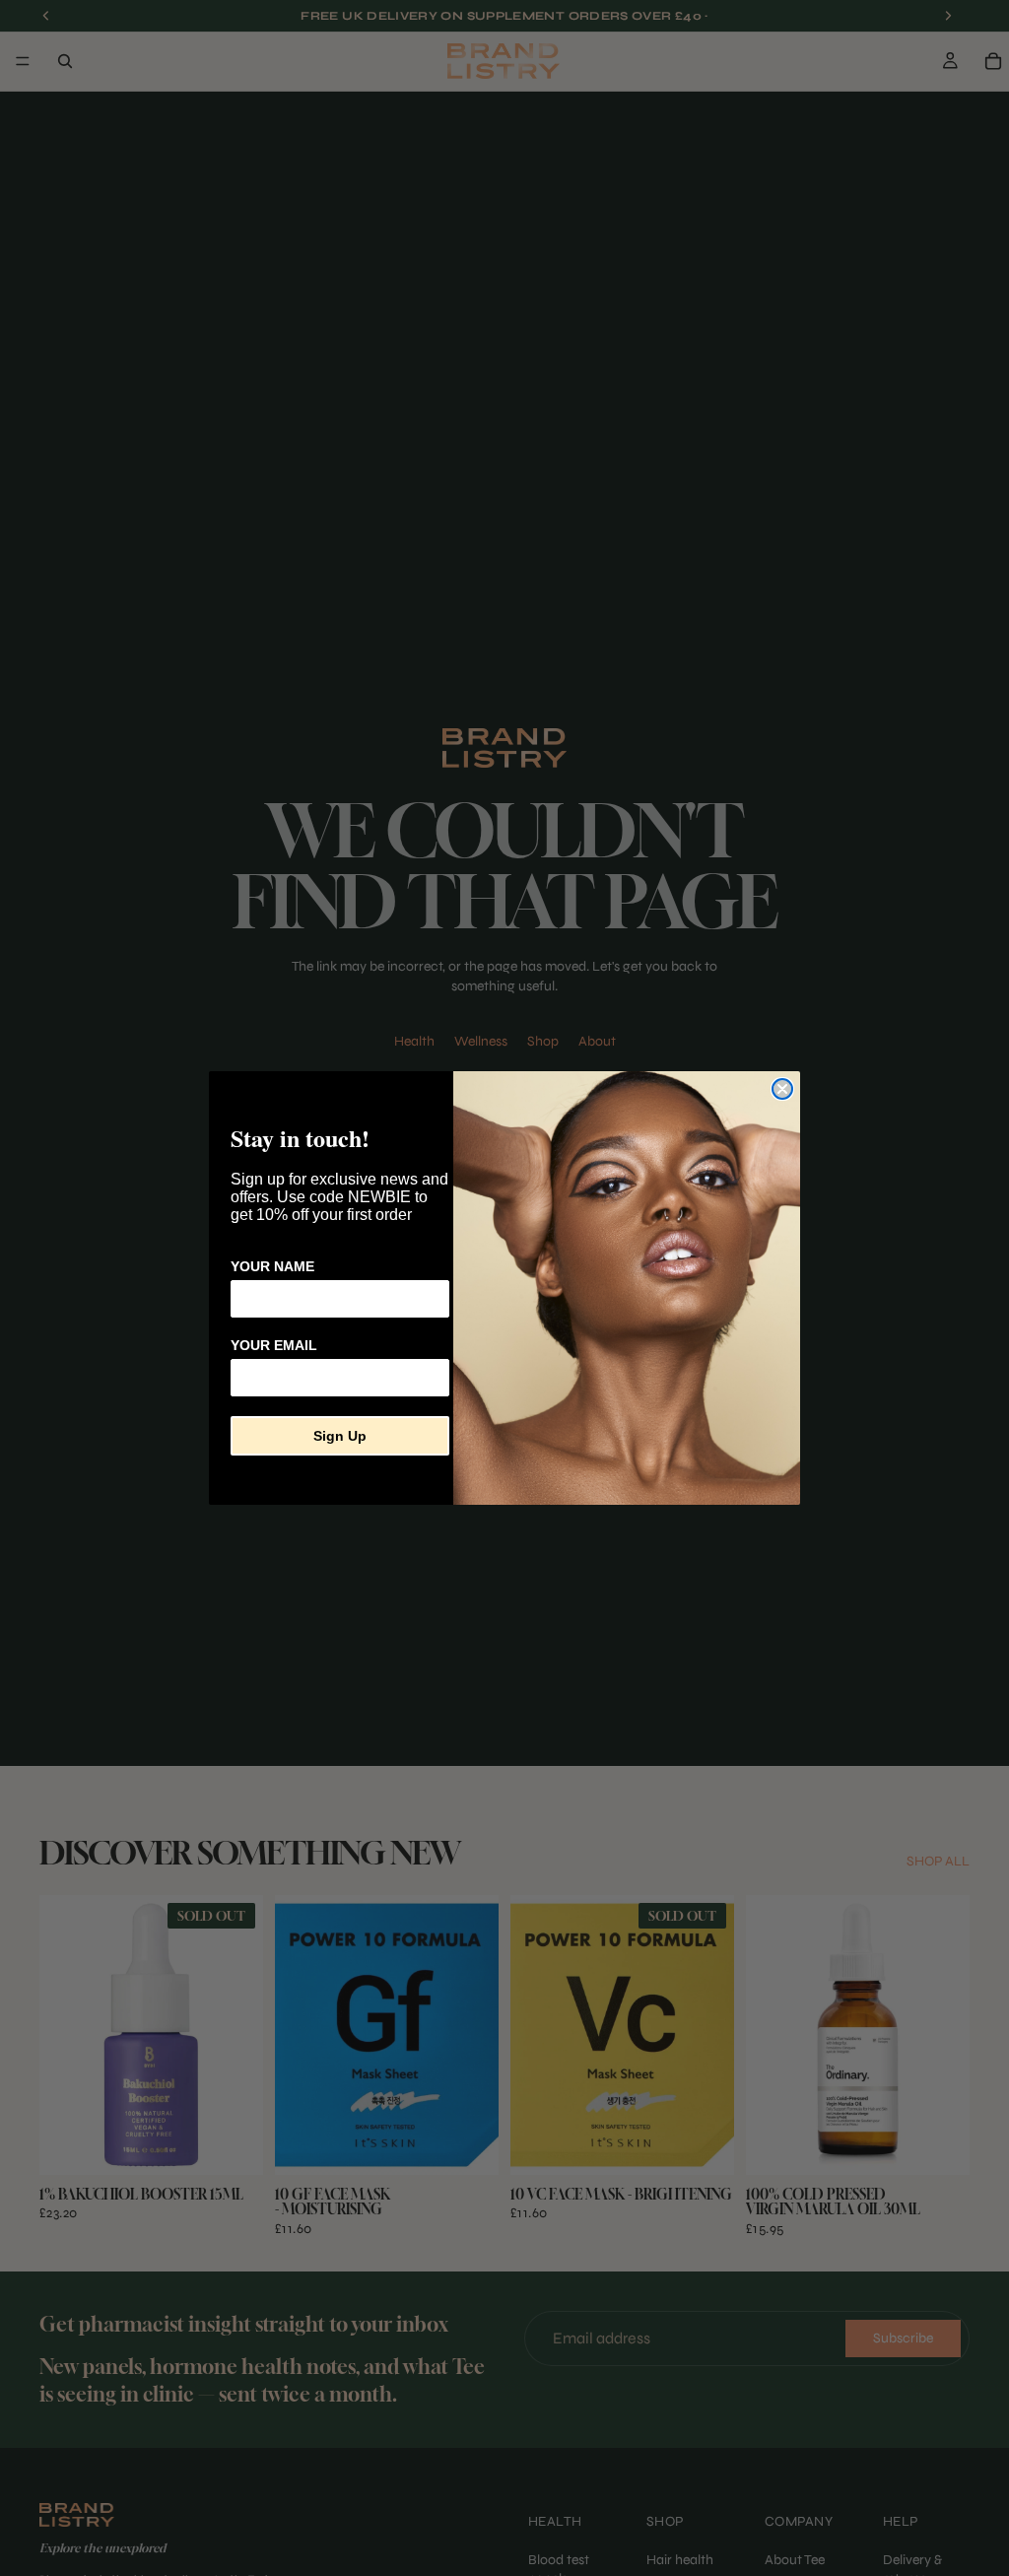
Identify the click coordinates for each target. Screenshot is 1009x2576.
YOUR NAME (272, 1266)
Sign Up (340, 1436)
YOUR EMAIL (274, 1345)
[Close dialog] (782, 1089)
